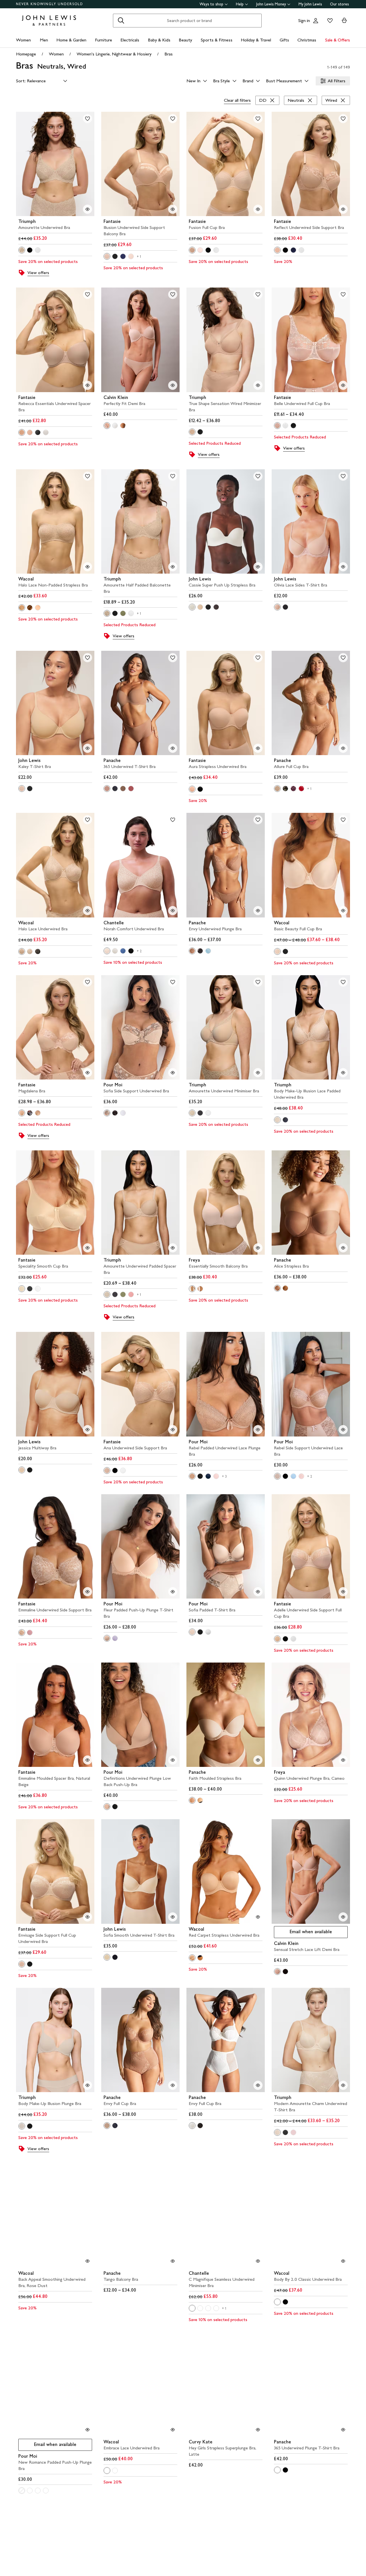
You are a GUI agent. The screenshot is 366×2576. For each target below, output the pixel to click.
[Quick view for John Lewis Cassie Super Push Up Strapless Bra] (258, 567)
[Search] (121, 21)
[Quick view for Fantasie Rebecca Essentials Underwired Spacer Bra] (87, 385)
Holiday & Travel (256, 40)
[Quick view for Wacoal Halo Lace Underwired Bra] (87, 911)
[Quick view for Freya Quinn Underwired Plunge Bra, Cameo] (343, 1760)
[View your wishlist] (329, 21)
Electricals (130, 40)
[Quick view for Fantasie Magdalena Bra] (87, 1073)
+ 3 (224, 1476)
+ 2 (139, 951)
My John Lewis (310, 4)
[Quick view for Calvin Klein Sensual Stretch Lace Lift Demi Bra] (343, 1917)
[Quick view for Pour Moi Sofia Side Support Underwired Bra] (173, 1073)
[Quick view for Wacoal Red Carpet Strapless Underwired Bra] (258, 1917)
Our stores (339, 4)
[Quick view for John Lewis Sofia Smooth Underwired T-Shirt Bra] (173, 1917)
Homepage (26, 54)
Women (23, 40)
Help (240, 4)
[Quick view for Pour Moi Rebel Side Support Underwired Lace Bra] (343, 1430)
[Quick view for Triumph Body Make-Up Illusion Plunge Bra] (87, 2085)
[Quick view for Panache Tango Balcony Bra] (173, 2261)
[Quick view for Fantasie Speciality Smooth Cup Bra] (87, 1248)
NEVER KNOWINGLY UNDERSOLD (50, 4)
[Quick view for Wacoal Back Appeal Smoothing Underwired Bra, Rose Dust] (87, 2261)
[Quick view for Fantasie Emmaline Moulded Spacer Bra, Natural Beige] (87, 1760)
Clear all (237, 100)
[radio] (22, 250)
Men (44, 40)
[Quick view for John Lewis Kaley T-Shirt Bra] (87, 748)
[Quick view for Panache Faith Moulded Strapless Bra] (258, 1760)
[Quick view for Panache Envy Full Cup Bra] (173, 2085)
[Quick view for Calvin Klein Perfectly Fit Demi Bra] (173, 385)
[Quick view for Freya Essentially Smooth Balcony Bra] (258, 1248)
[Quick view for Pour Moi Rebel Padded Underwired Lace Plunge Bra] (258, 1430)
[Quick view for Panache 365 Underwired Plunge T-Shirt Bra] (343, 2430)
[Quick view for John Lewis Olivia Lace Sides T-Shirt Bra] (343, 567)
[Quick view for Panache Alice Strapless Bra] (343, 1248)
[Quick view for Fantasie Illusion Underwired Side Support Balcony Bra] (173, 209)
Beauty (185, 40)
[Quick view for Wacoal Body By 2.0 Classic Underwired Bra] (343, 2261)
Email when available (303, 1933)
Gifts (284, 40)
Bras (169, 54)
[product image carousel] (55, 164)
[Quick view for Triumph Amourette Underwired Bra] (87, 209)
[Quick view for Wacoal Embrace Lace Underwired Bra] (173, 2430)
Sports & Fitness (217, 40)
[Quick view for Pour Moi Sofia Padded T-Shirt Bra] (258, 1592)
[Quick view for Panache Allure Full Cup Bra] (343, 748)
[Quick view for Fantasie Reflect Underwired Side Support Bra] (343, 209)
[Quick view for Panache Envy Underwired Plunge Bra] (258, 911)
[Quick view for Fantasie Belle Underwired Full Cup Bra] (343, 385)
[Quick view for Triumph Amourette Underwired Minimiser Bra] (258, 1073)
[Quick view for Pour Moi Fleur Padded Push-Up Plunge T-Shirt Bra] (173, 1592)
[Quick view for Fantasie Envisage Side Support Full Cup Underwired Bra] (87, 1917)
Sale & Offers (338, 40)
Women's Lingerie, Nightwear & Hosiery (114, 54)
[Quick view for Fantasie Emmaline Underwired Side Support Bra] (87, 1592)
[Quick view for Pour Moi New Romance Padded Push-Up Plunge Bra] (87, 2430)
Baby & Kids (159, 40)
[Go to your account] (316, 21)
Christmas (307, 40)
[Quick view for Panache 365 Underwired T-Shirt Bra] (173, 748)
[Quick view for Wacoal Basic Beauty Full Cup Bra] (343, 911)
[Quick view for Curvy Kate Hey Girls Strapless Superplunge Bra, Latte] (258, 2430)
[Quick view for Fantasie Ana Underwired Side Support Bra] (173, 1430)
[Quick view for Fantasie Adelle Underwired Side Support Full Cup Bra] (343, 1592)
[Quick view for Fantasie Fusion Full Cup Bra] (258, 209)
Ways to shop (211, 4)
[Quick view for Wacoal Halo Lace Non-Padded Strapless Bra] (87, 567)
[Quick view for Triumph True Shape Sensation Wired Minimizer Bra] (258, 385)
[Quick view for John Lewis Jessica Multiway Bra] (87, 1430)
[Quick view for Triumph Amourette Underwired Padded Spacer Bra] (173, 1248)
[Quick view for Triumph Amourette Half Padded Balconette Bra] (173, 567)
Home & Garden (71, 40)
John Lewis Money (271, 4)
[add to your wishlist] (87, 119)
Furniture (104, 40)
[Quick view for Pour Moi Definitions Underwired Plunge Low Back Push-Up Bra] (173, 1760)
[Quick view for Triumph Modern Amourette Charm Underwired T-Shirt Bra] (343, 2085)
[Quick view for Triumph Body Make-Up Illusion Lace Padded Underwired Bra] (343, 1073)
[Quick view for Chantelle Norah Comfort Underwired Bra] (173, 911)
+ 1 (139, 257)
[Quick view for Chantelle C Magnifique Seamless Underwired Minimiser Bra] (258, 2261)
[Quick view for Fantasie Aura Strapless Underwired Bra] (258, 748)
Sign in (304, 20)
